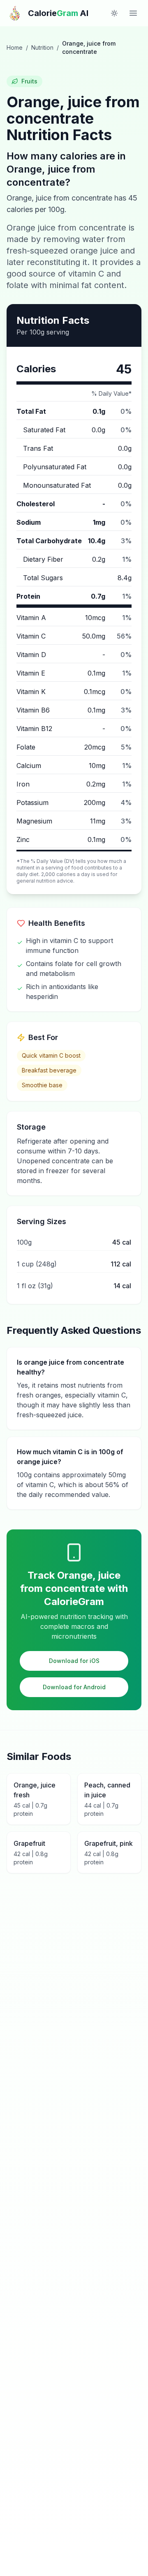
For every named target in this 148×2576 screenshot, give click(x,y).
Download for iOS (74, 1661)
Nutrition (42, 47)
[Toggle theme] (114, 13)
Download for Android (74, 1687)
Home (15, 47)
